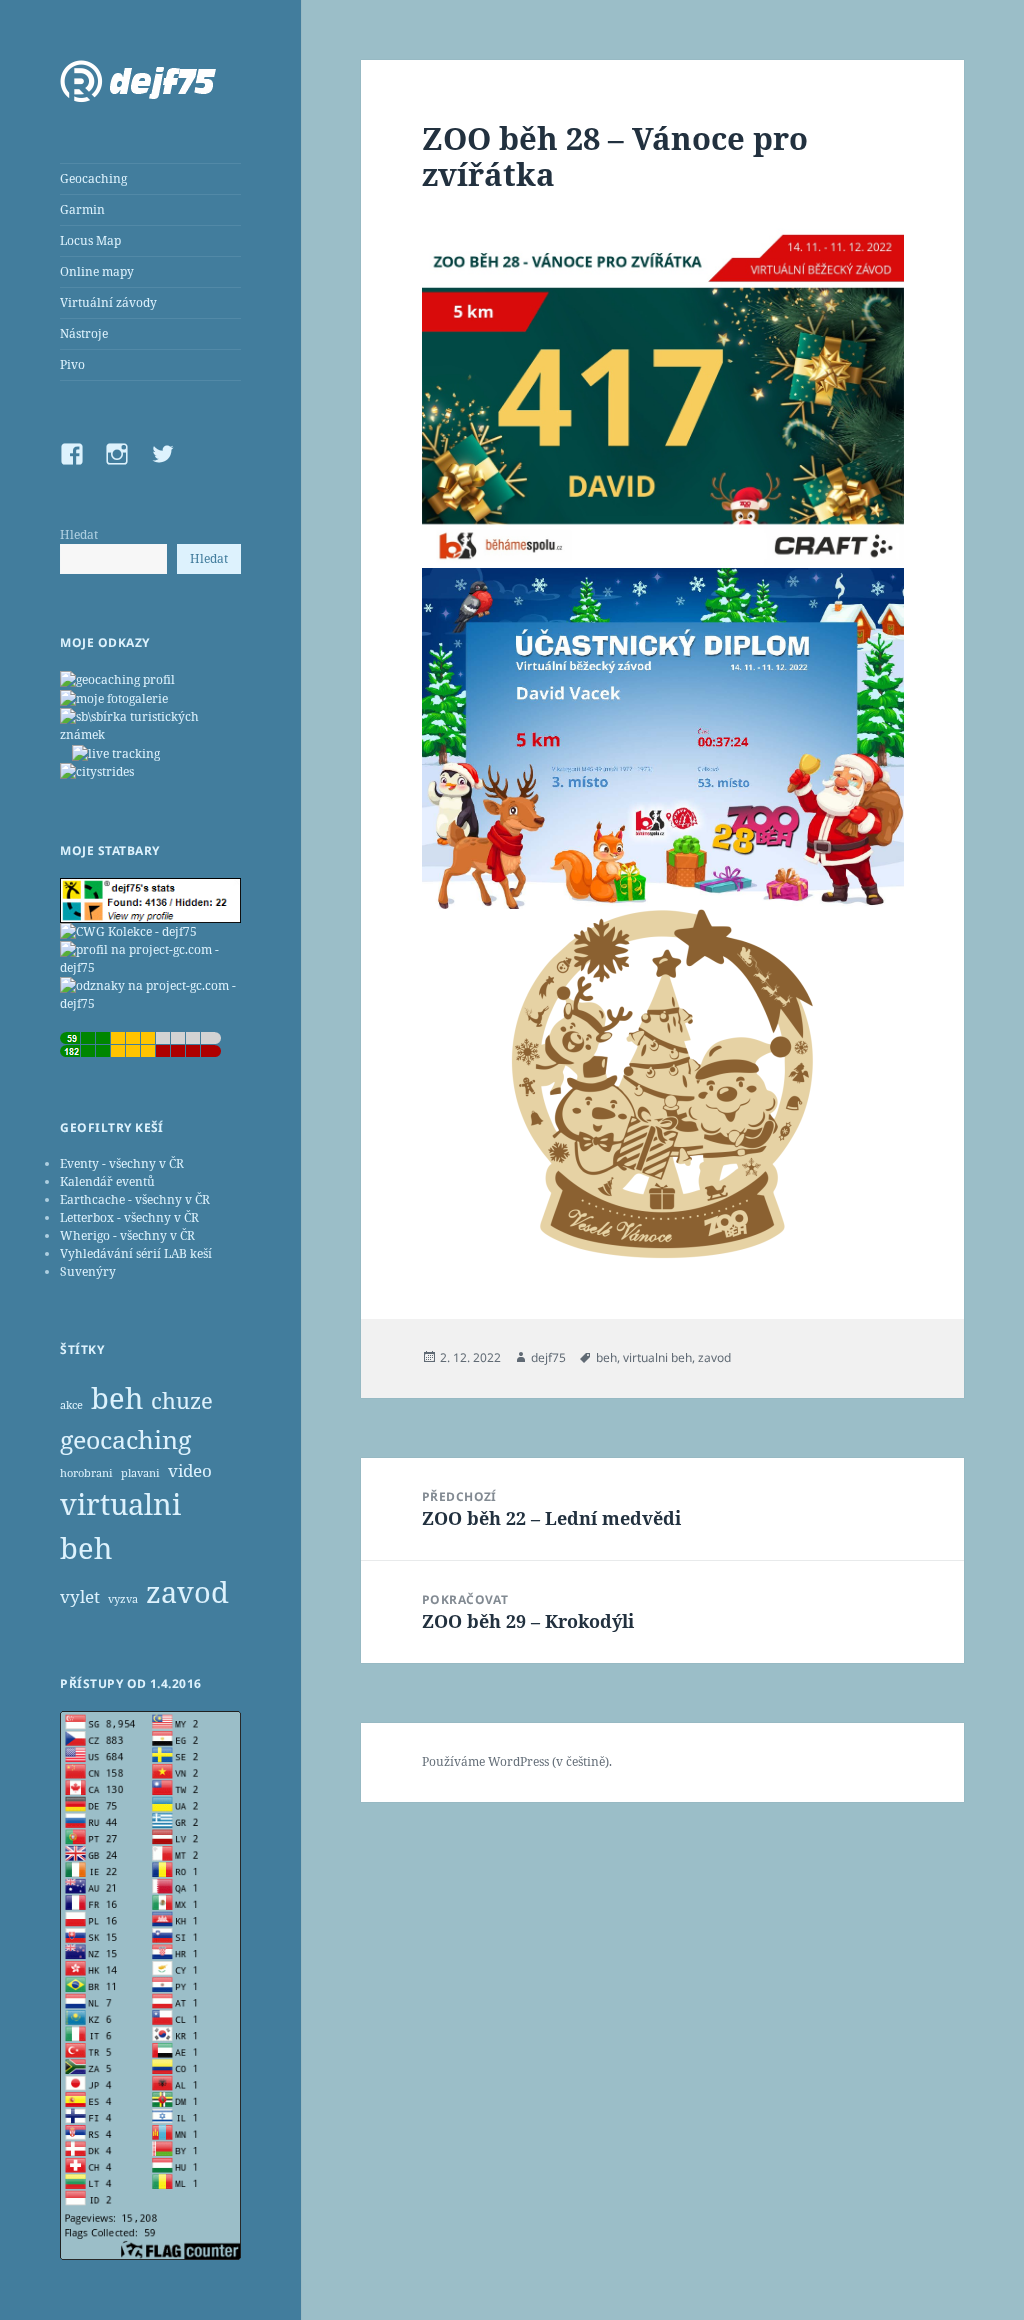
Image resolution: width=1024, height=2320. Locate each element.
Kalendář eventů (107, 1181)
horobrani (86, 1473)
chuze (182, 1400)
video (190, 1470)
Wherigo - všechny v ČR (127, 1235)
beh (117, 1398)
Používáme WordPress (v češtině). (517, 1761)
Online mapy (97, 271)
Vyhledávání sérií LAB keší (136, 1253)
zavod (187, 1592)
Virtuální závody (108, 302)
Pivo (72, 364)
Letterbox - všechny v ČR (129, 1217)
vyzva (123, 1599)
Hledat (79, 534)
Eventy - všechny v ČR (122, 1163)
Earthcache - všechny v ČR (135, 1199)
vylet (80, 1596)
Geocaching (93, 178)
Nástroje (84, 333)
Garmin (82, 209)
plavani (140, 1473)
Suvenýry (88, 1271)
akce (71, 1405)
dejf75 (548, 1357)
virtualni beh (120, 1526)
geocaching (125, 1439)
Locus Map (90, 240)
